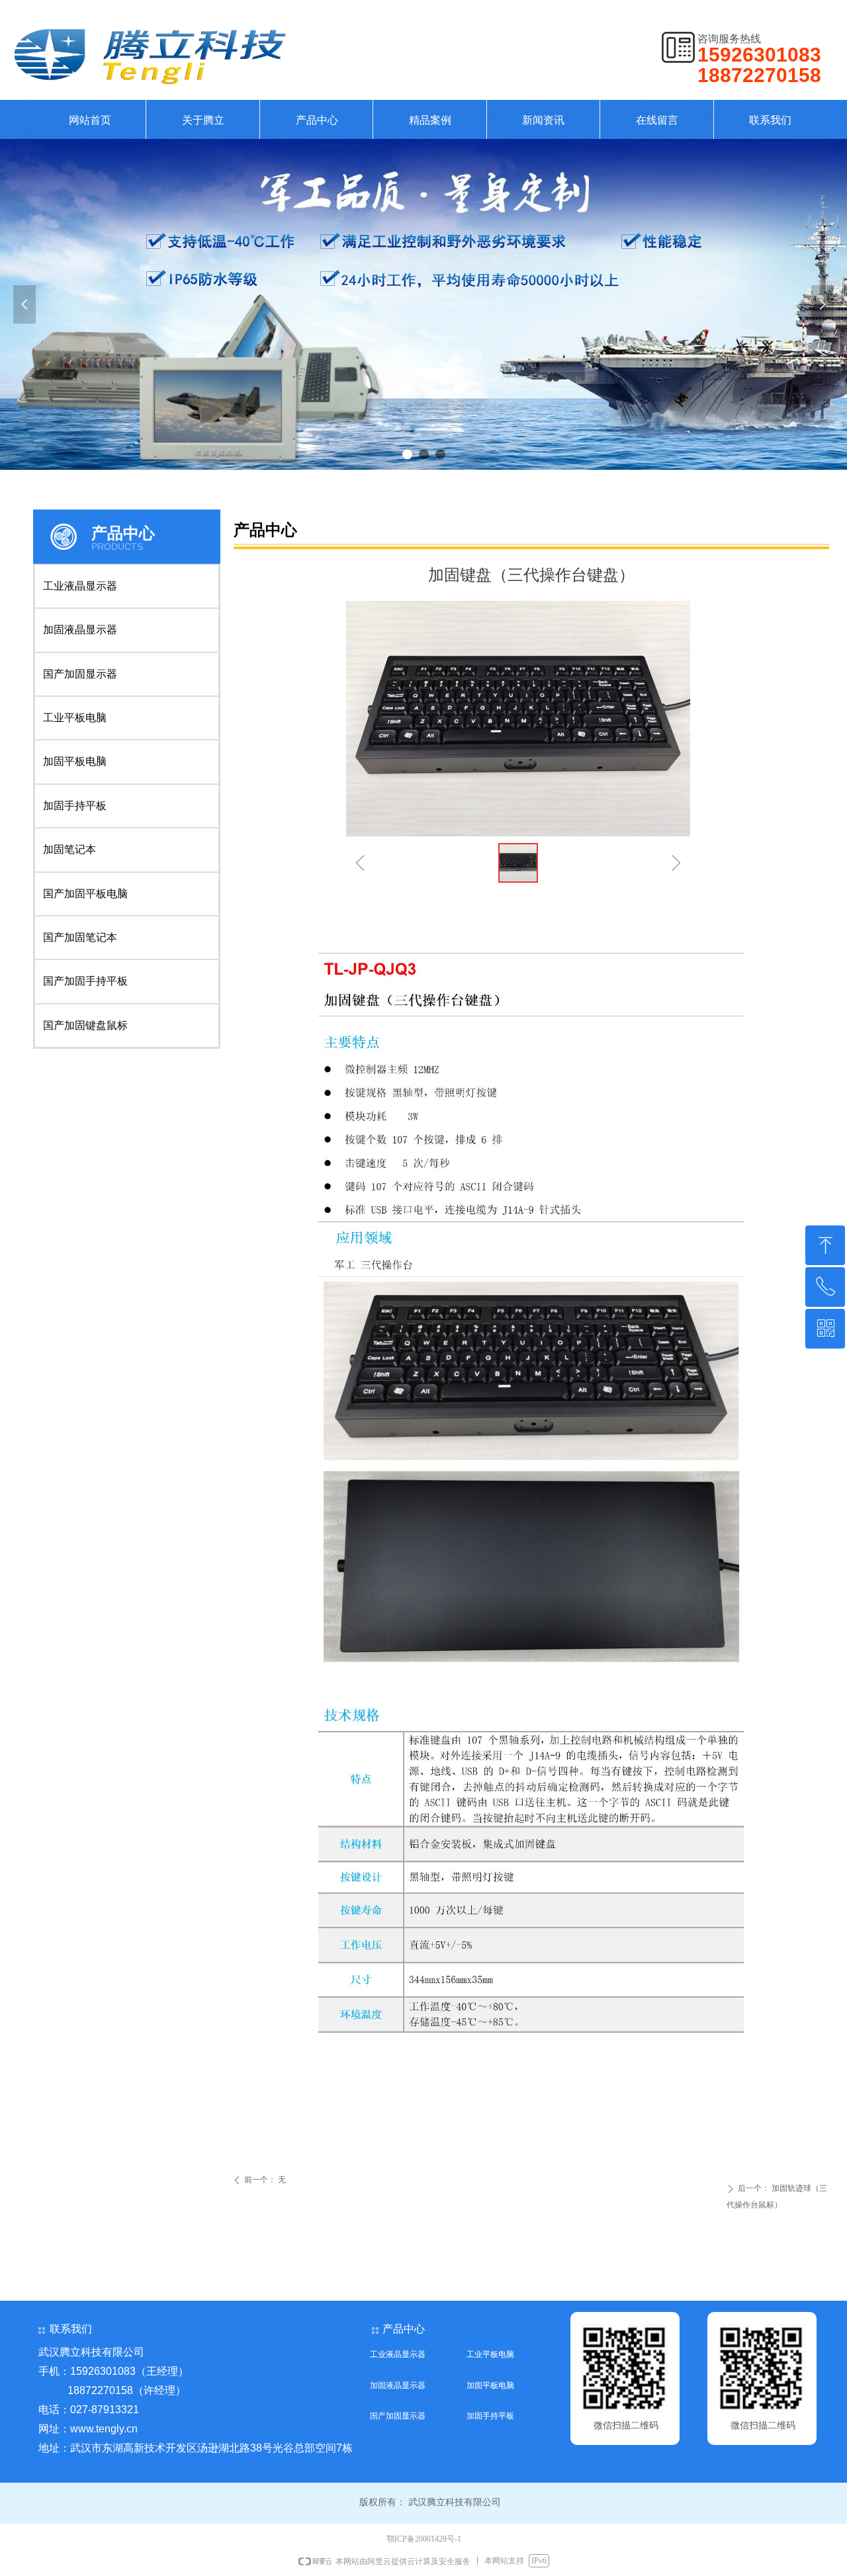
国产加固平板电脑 (85, 894)
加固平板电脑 (75, 761)
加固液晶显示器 (80, 630)
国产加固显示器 (80, 674)
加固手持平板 (75, 806)
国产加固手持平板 (85, 981)
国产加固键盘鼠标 (85, 1025)
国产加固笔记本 (80, 937)
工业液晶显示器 (80, 586)
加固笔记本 (69, 849)
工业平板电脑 (75, 718)
